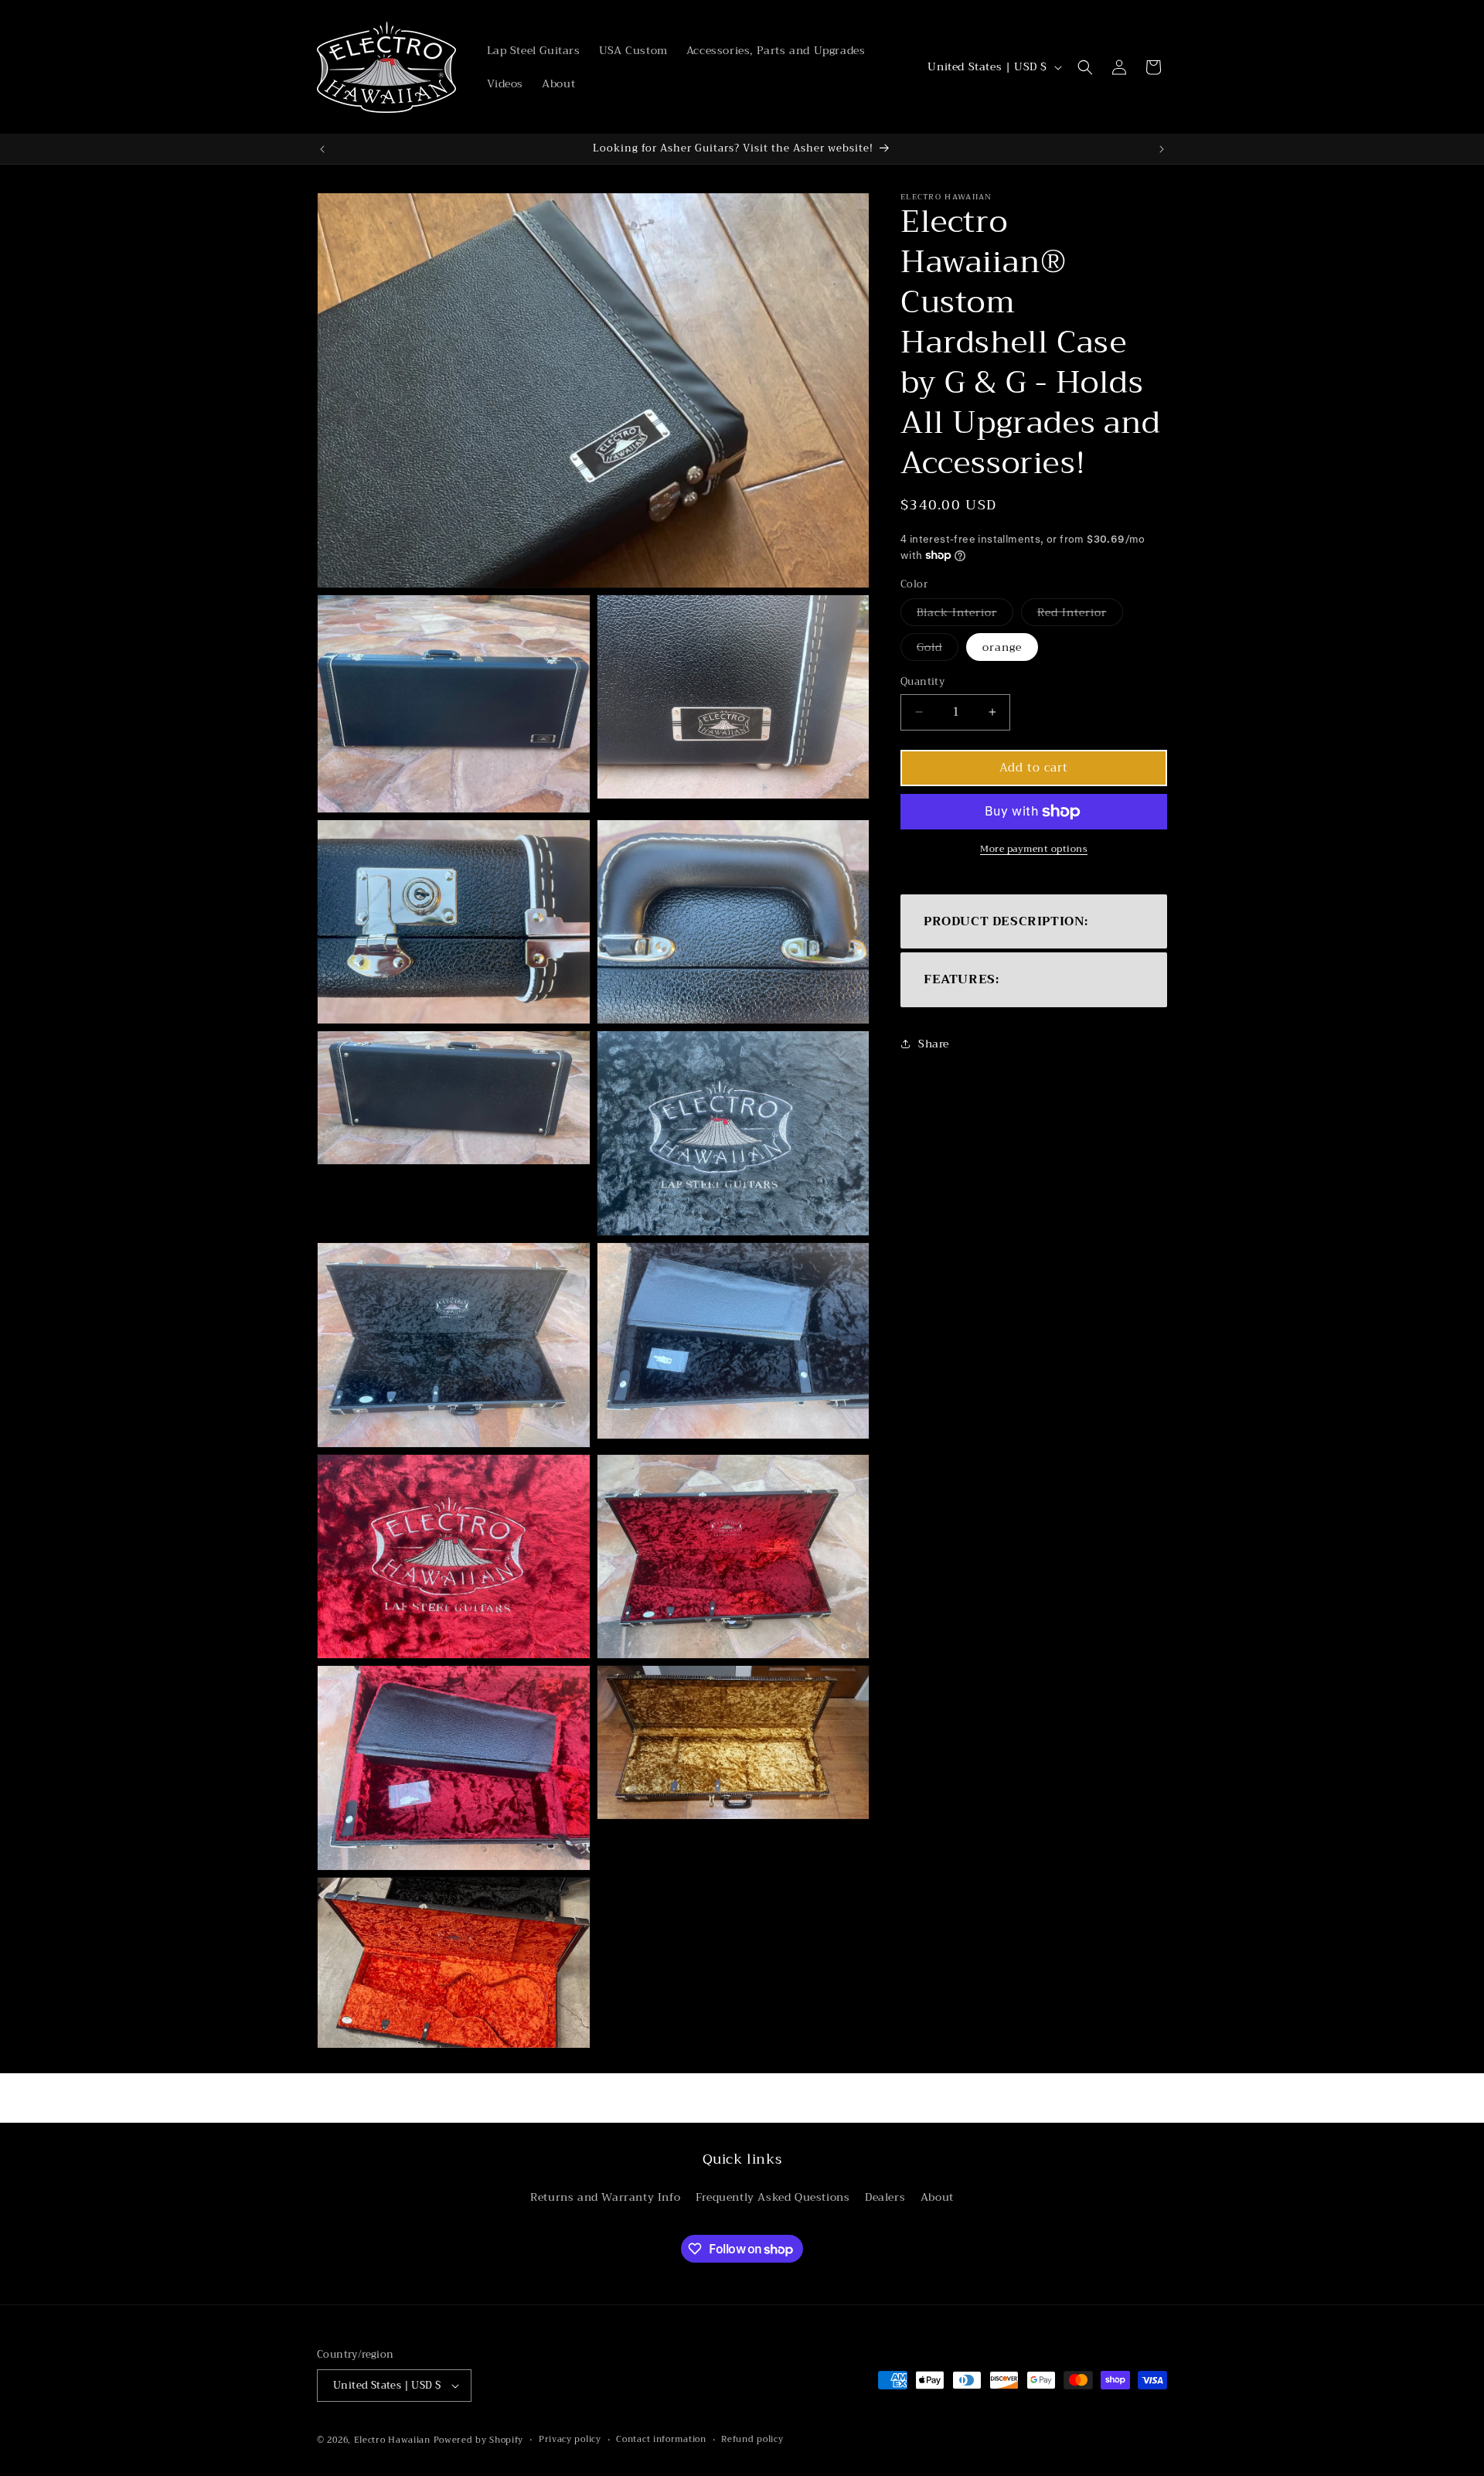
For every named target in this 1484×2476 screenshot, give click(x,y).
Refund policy (752, 2440)
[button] (1085, 67)
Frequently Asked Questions (773, 2198)
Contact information (661, 2440)
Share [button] (934, 1044)
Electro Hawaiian (392, 2440)
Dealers (885, 2198)
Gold (938, 649)
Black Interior (965, 614)
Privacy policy (570, 2440)
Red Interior (1080, 614)
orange (1002, 647)
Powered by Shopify (479, 2440)
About (937, 2198)
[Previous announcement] (322, 149)
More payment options (1034, 849)
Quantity (922, 682)
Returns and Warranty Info (605, 2198)
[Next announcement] (1162, 149)
